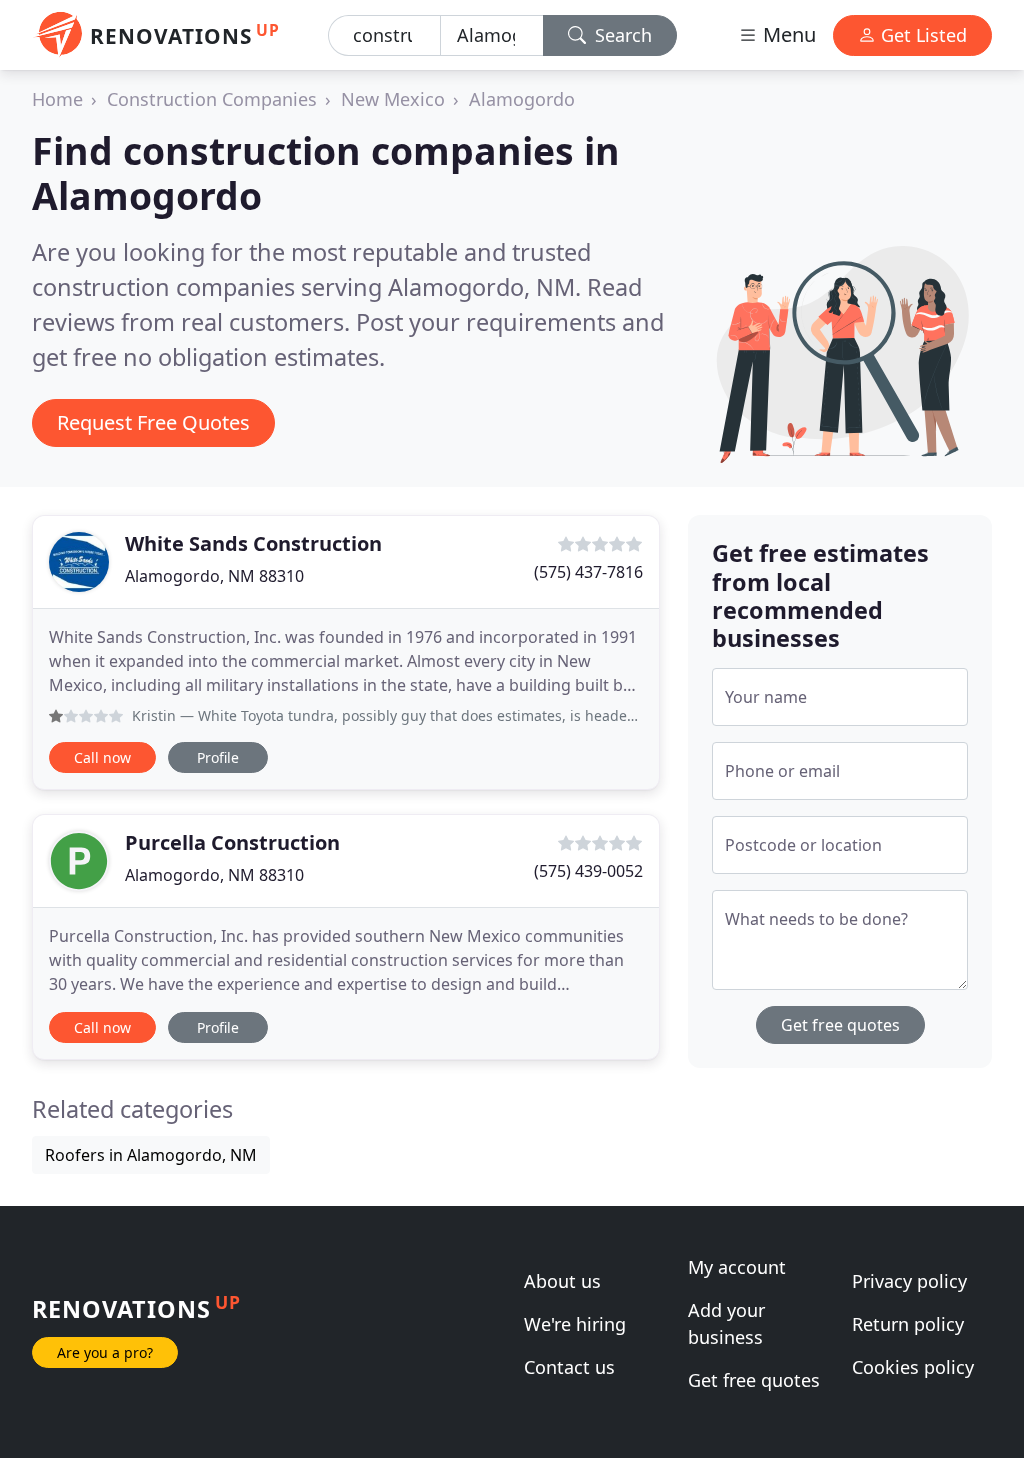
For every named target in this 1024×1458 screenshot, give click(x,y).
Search (621, 35)
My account (737, 1267)
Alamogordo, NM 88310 (214, 576)
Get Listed (921, 35)
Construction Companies (212, 99)
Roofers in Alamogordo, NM (151, 1155)
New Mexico (393, 99)
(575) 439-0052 (588, 871)
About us (562, 1281)
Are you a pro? (105, 1352)
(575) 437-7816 (588, 572)
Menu (787, 34)
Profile (218, 757)
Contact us (569, 1367)
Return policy (908, 1324)
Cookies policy (913, 1367)
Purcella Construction (232, 842)
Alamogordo (522, 99)
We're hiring (575, 1324)
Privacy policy (909, 1281)
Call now (102, 757)
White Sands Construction (253, 543)
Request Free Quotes (153, 422)
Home (57, 99)
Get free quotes (840, 1025)
